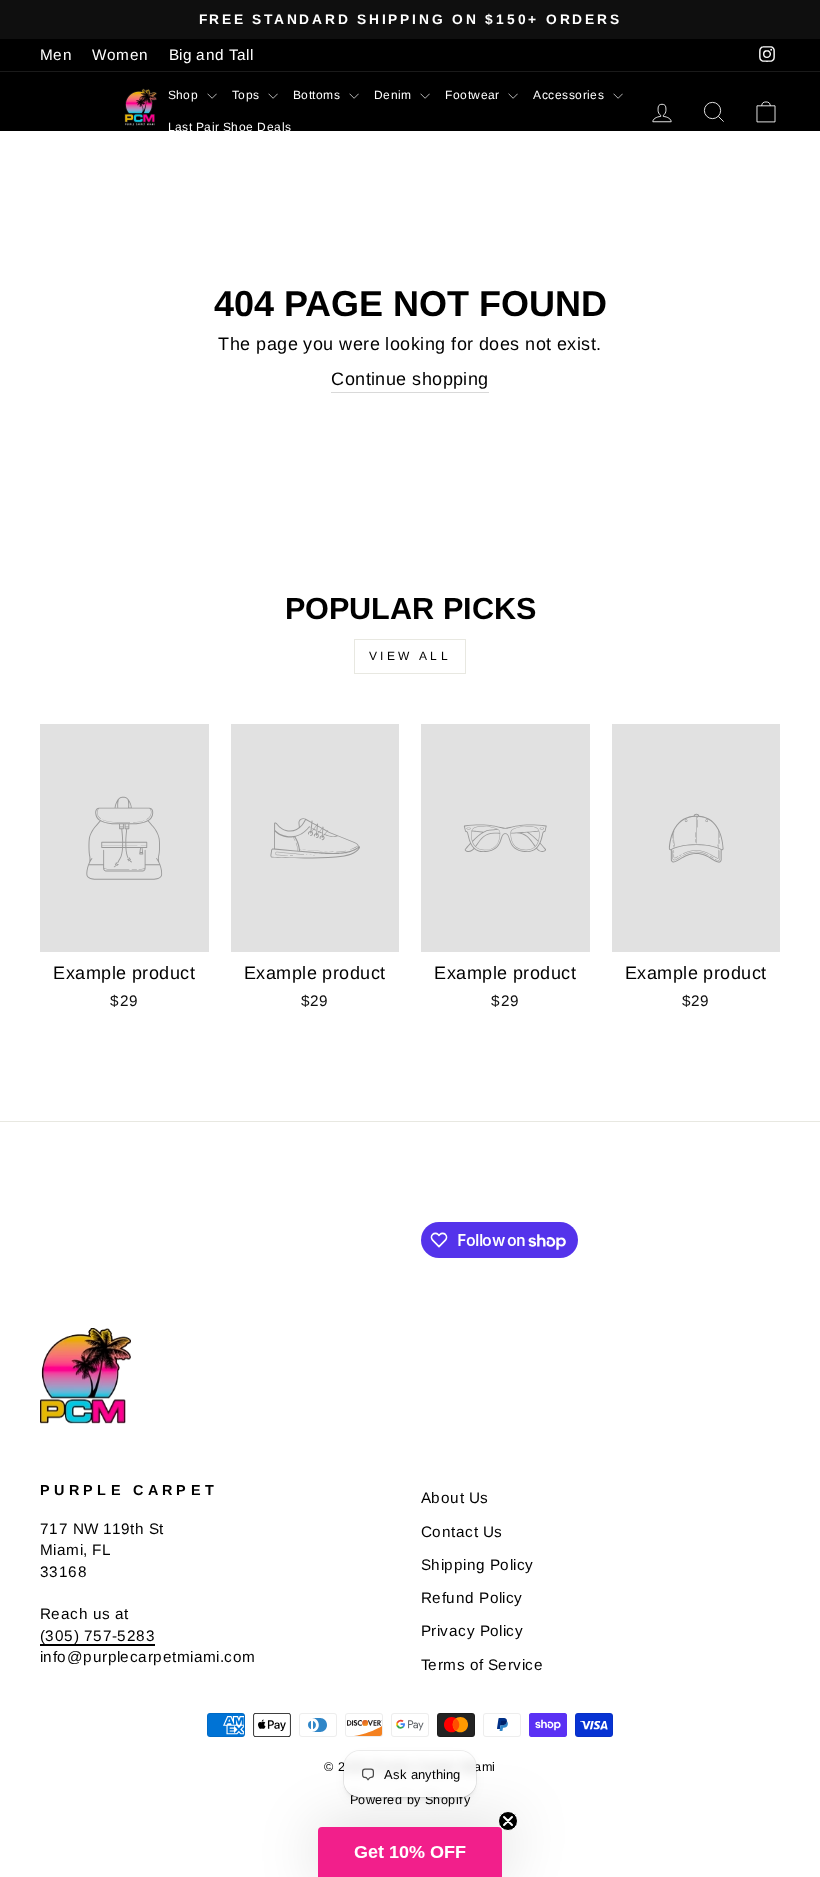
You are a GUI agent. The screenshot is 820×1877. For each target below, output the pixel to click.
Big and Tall (211, 54)
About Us (455, 1497)
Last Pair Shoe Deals (230, 127)
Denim (395, 95)
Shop (185, 95)
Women (120, 54)
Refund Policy (472, 1597)
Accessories (570, 95)
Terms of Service (482, 1664)
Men (56, 54)
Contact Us (462, 1531)
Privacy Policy (472, 1630)
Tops (247, 95)
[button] (410, 1852)
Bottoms (318, 95)
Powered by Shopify (410, 1800)
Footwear (474, 95)
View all (410, 656)
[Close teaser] (508, 1821)
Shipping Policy (477, 1564)
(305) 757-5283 (97, 1635)
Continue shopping (410, 379)
